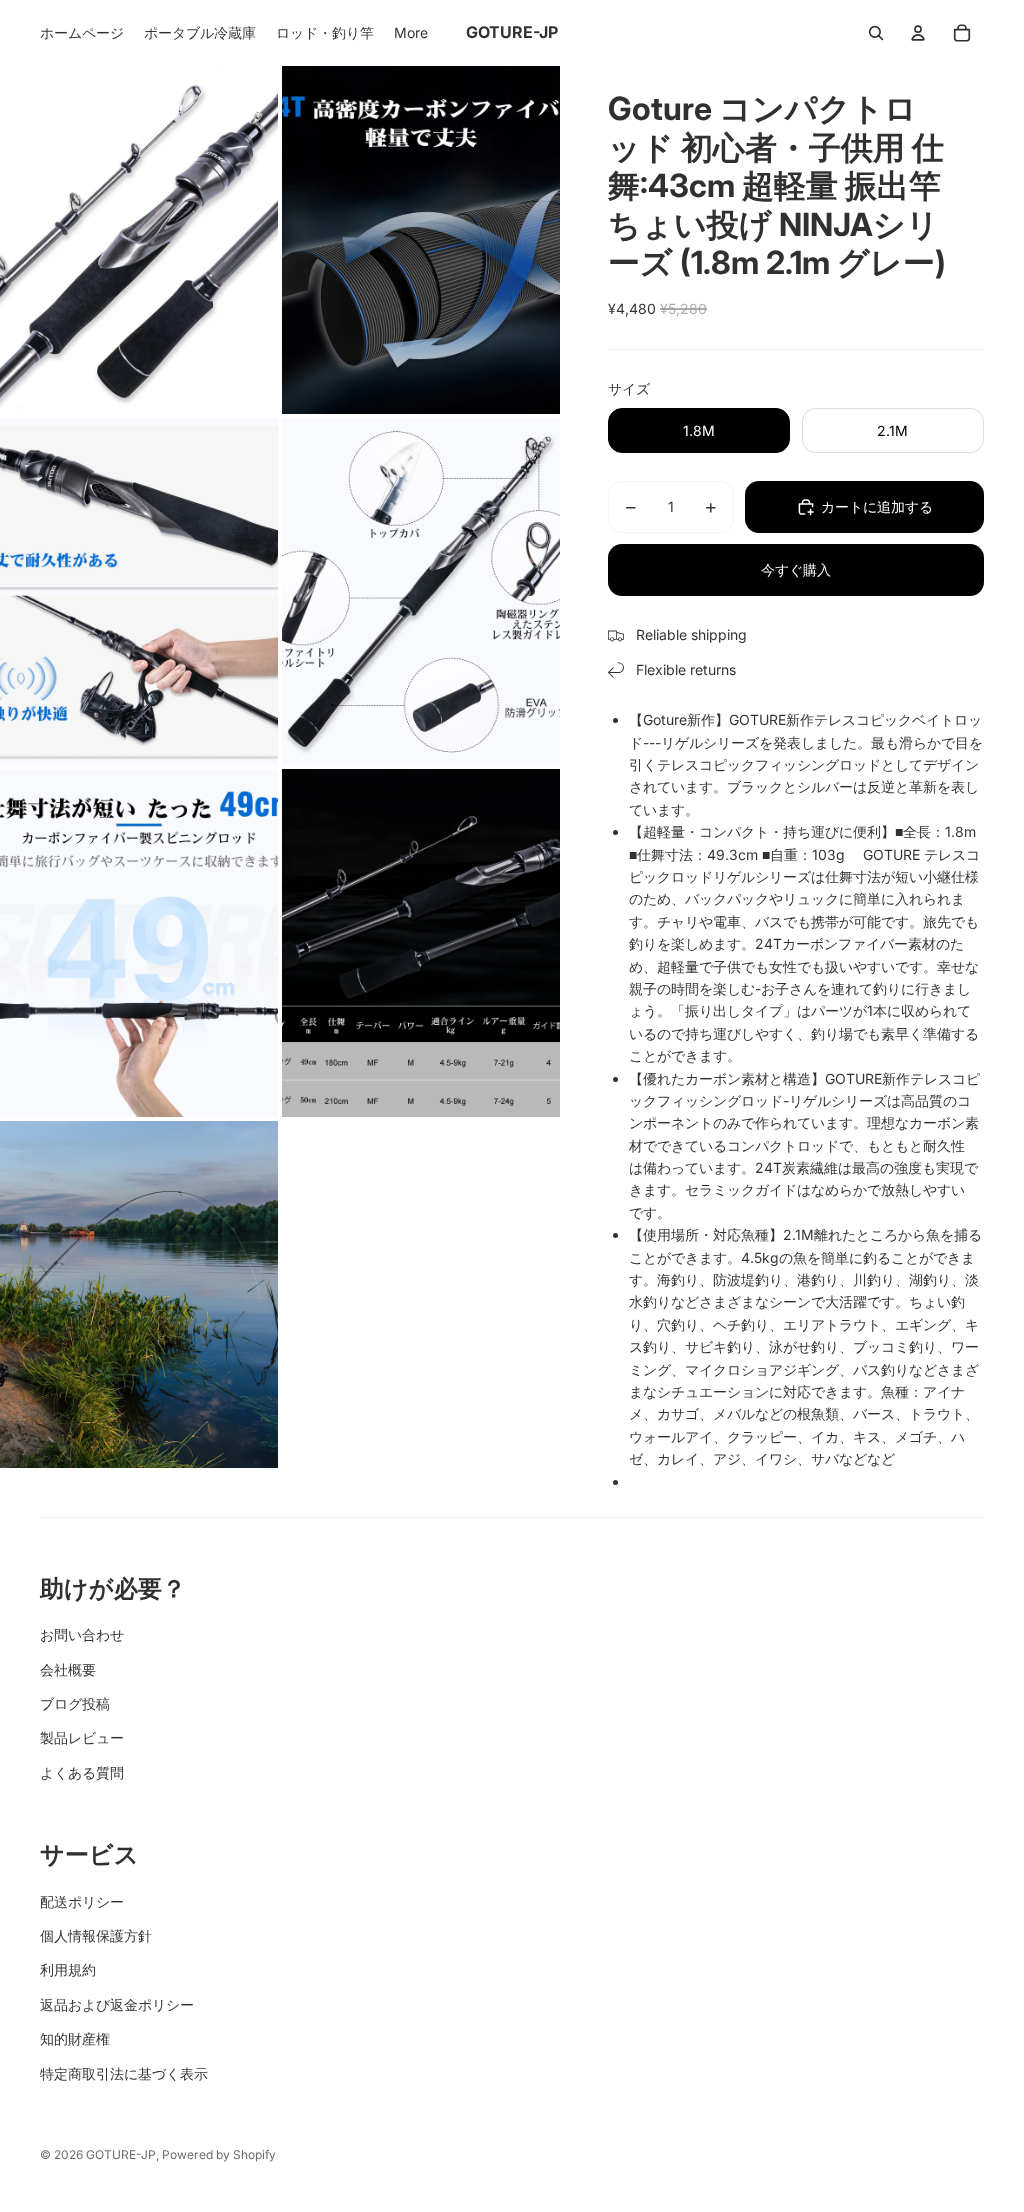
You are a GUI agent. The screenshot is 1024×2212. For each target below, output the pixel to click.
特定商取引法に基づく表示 (124, 2073)
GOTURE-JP (121, 2154)
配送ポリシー (82, 1901)
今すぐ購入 (796, 569)
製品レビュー (82, 1737)
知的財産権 (75, 2038)
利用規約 (68, 1969)
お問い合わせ (82, 1634)
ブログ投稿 (75, 1703)
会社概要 (68, 1669)
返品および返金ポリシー (117, 2004)
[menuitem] (82, 33)
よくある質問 (82, 1772)
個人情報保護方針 (96, 1935)
